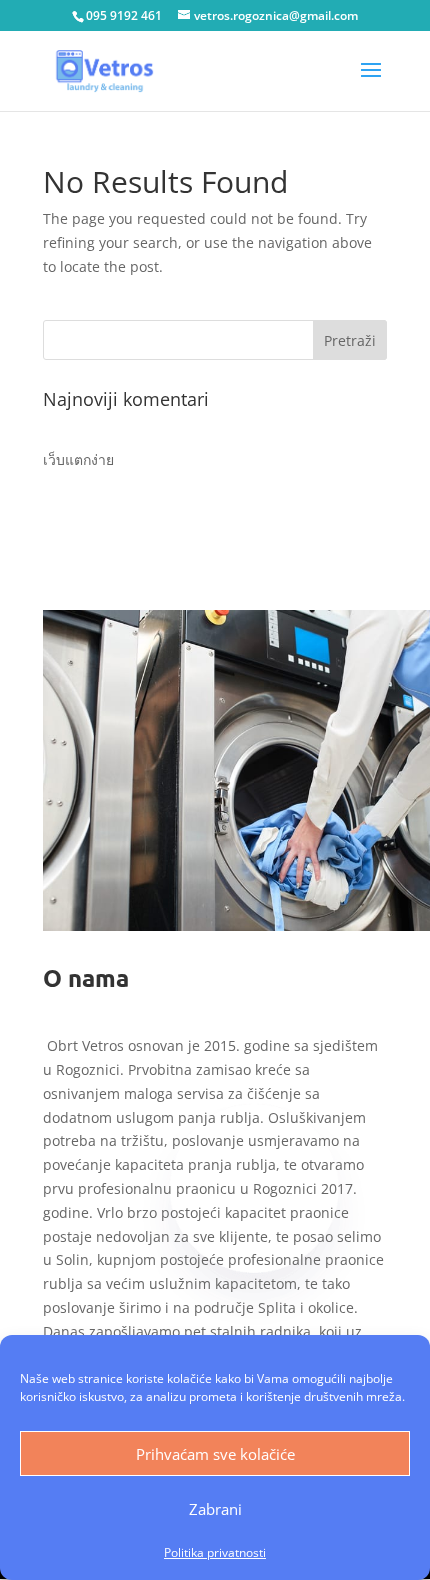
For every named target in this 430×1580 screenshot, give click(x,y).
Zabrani (215, 1509)
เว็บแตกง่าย (78, 459)
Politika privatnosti (215, 1552)
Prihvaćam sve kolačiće (215, 1454)
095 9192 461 (124, 15)
